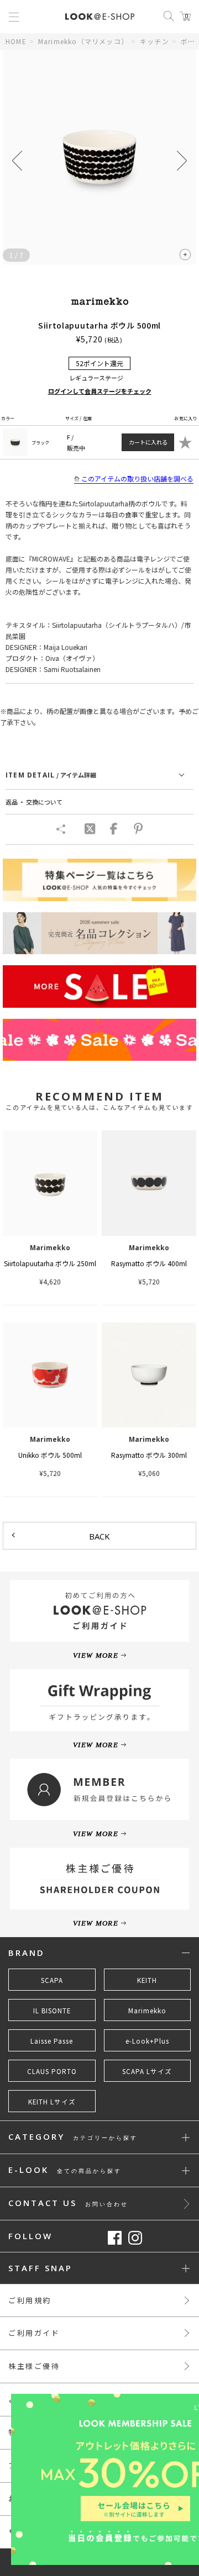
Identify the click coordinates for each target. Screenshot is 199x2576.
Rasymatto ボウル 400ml (149, 1263)
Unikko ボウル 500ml (50, 1455)
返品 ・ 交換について (34, 802)
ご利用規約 (30, 2300)
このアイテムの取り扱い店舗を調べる (137, 478)
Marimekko (147, 2011)
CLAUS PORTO (52, 2071)
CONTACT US (68, 2204)
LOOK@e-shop (100, 17)
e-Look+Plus (147, 2041)
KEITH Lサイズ (52, 2102)
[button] (182, 161)
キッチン (155, 41)
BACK (99, 1536)
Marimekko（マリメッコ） (83, 41)
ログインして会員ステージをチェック (100, 391)
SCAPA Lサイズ (147, 2071)
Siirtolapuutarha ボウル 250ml (50, 1263)
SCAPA (52, 1980)
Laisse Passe (52, 2041)
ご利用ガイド (34, 2333)
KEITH (147, 1980)
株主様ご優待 (34, 2366)
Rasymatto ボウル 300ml (149, 1455)
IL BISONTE (52, 2011)
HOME (16, 41)
